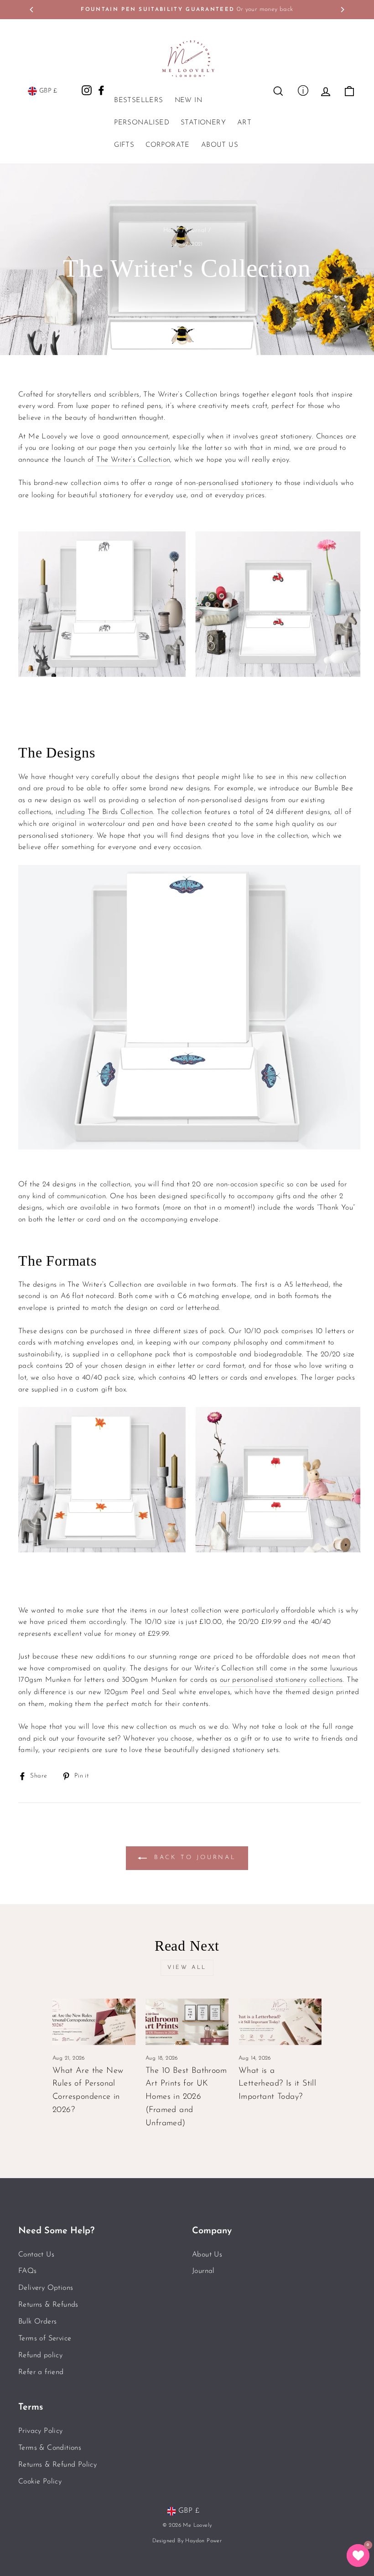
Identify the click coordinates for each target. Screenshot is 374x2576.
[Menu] (303, 90)
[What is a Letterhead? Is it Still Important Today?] (280, 2022)
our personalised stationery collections (281, 1680)
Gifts (124, 145)
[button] (358, 2555)
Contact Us (36, 2255)
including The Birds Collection (104, 812)
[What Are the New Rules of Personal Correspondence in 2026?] (94, 2022)
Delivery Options (46, 2288)
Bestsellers (138, 100)
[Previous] (32, 10)
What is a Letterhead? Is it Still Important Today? (277, 2084)
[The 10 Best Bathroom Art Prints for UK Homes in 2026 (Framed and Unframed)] (187, 2022)
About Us (220, 145)
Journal (197, 230)
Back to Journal (193, 1857)
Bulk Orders (37, 2322)
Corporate (168, 145)
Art (244, 123)
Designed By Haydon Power (187, 2541)
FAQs (28, 2271)
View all (187, 1968)
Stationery (203, 123)
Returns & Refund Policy (57, 2465)
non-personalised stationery (229, 483)
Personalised (142, 123)
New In (188, 100)
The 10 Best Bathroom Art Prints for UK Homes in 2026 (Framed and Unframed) (186, 2097)
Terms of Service (45, 2339)
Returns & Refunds (48, 2305)
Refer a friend (41, 2372)
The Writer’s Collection (133, 460)
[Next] (342, 10)
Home (172, 230)
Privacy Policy (41, 2431)
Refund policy (40, 2355)
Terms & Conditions (50, 2448)
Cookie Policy (40, 2482)
